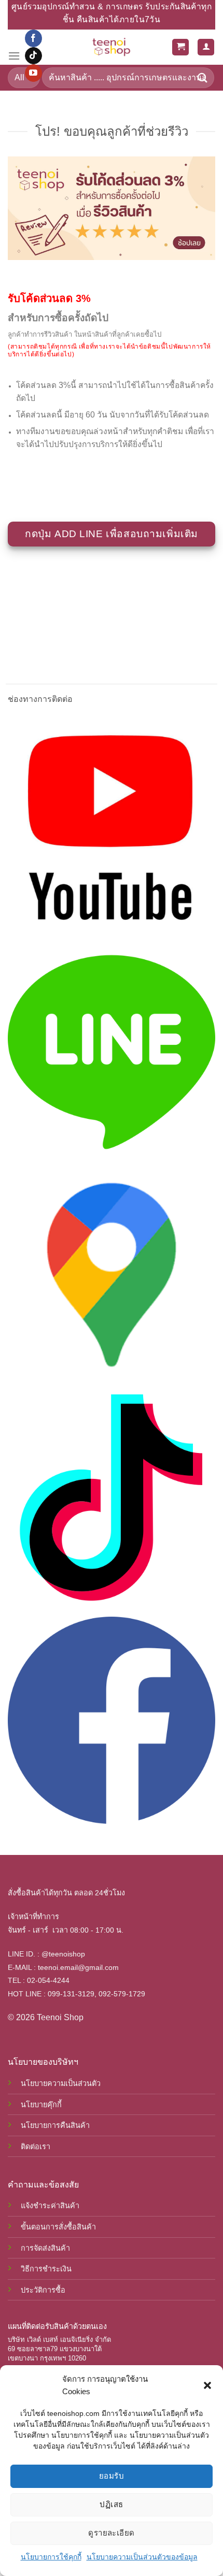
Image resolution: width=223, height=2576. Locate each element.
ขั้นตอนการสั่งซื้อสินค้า (58, 2227)
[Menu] (14, 56)
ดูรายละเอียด (112, 2533)
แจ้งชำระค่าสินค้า (50, 2206)
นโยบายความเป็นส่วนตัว (61, 2083)
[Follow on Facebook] (33, 38)
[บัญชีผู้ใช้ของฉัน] (206, 47)
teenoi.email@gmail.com (78, 1967)
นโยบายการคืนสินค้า (55, 2125)
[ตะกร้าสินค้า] (180, 47)
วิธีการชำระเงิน (46, 2269)
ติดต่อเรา (36, 2147)
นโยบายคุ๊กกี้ (41, 2105)
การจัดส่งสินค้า (45, 2248)
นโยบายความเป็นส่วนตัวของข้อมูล (142, 2557)
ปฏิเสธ (111, 2504)
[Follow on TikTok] (33, 56)
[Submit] (203, 77)
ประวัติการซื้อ (43, 2290)
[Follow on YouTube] (33, 73)
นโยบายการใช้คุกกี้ (51, 2557)
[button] (207, 2385)
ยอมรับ (112, 2476)
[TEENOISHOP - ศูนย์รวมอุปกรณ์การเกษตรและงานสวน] (112, 47)
